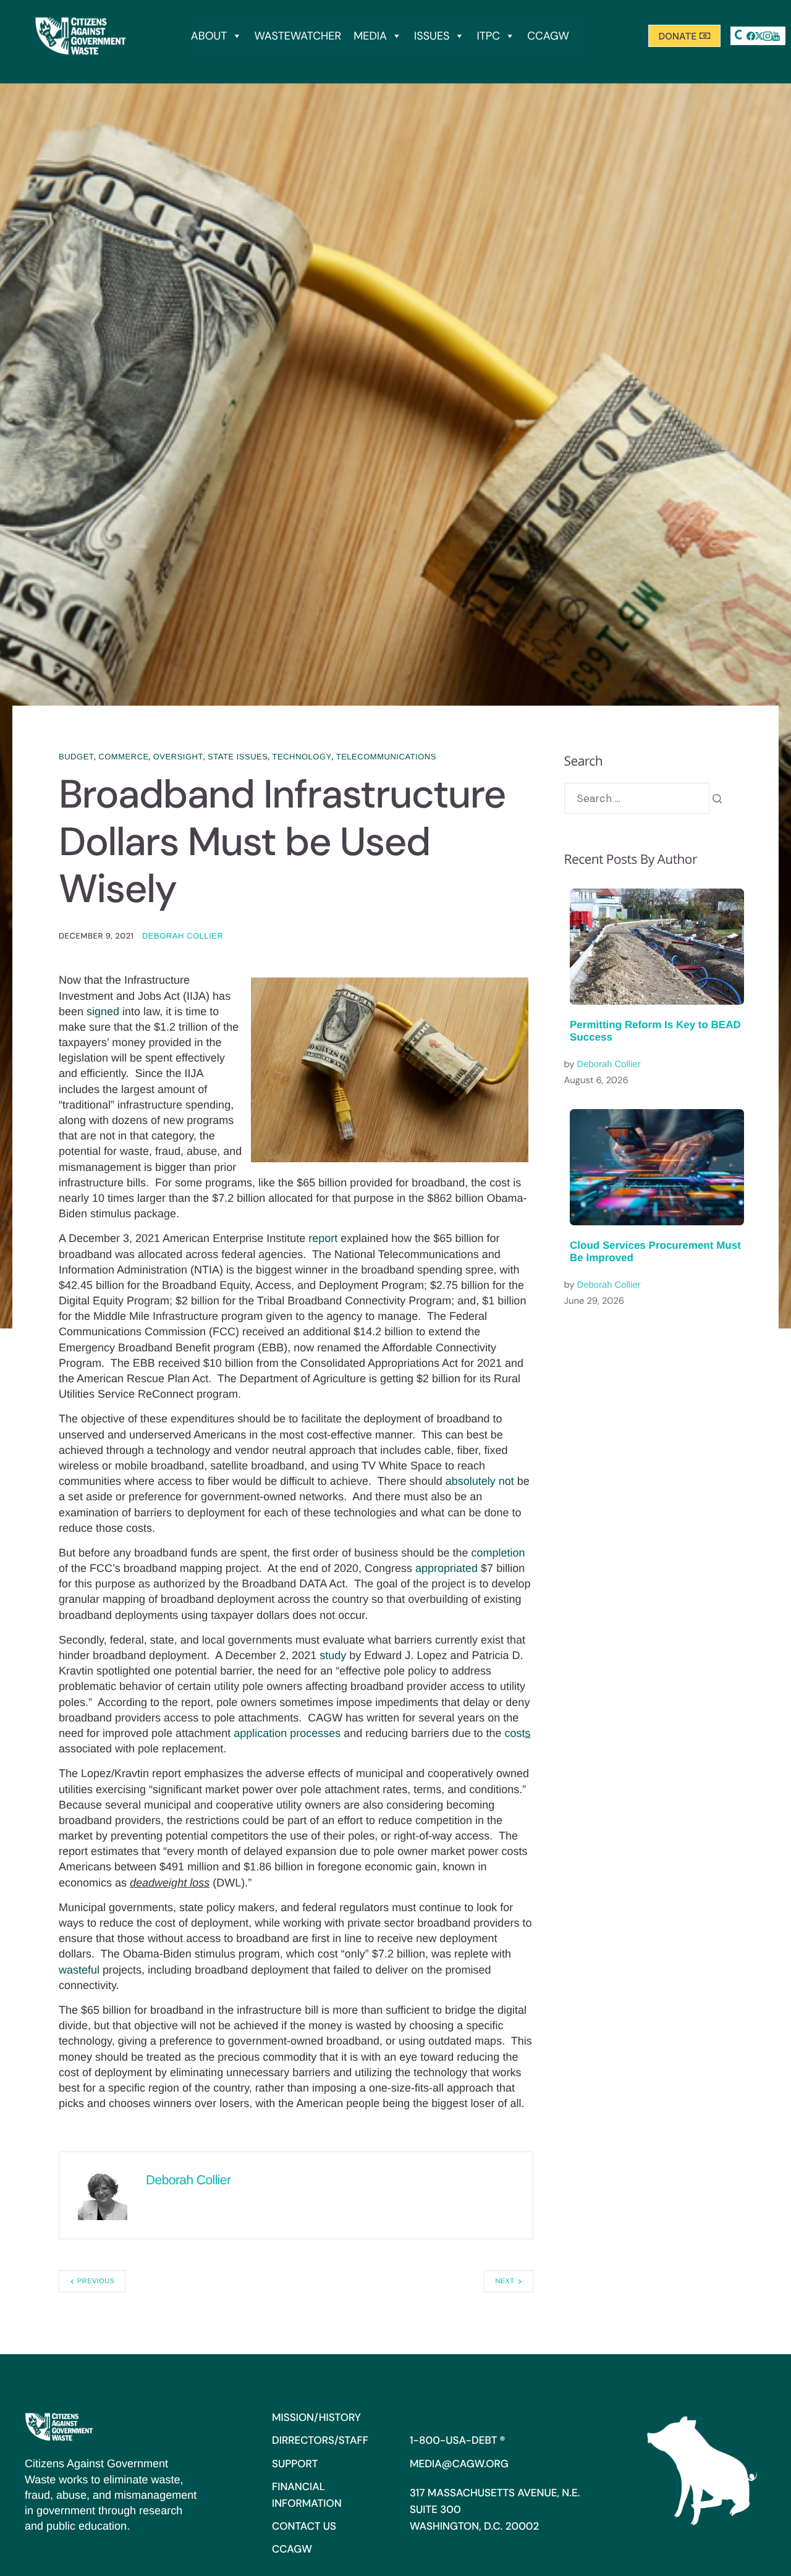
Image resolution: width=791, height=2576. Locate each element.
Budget (76, 757)
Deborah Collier (183, 936)
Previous (96, 2281)
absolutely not (480, 1481)
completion (498, 1553)
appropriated (446, 1568)
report (323, 1238)
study (333, 1655)
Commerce (123, 757)
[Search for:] (637, 798)
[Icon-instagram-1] (768, 36)
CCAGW (548, 36)
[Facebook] (751, 36)
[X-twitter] (759, 36)
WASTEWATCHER (298, 36)
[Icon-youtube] (776, 36)
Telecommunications (386, 757)
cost (517, 1733)
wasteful (79, 1970)
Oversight (178, 757)
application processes (287, 1733)
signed (103, 1011)
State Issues (238, 757)
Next (505, 2281)
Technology (302, 757)
